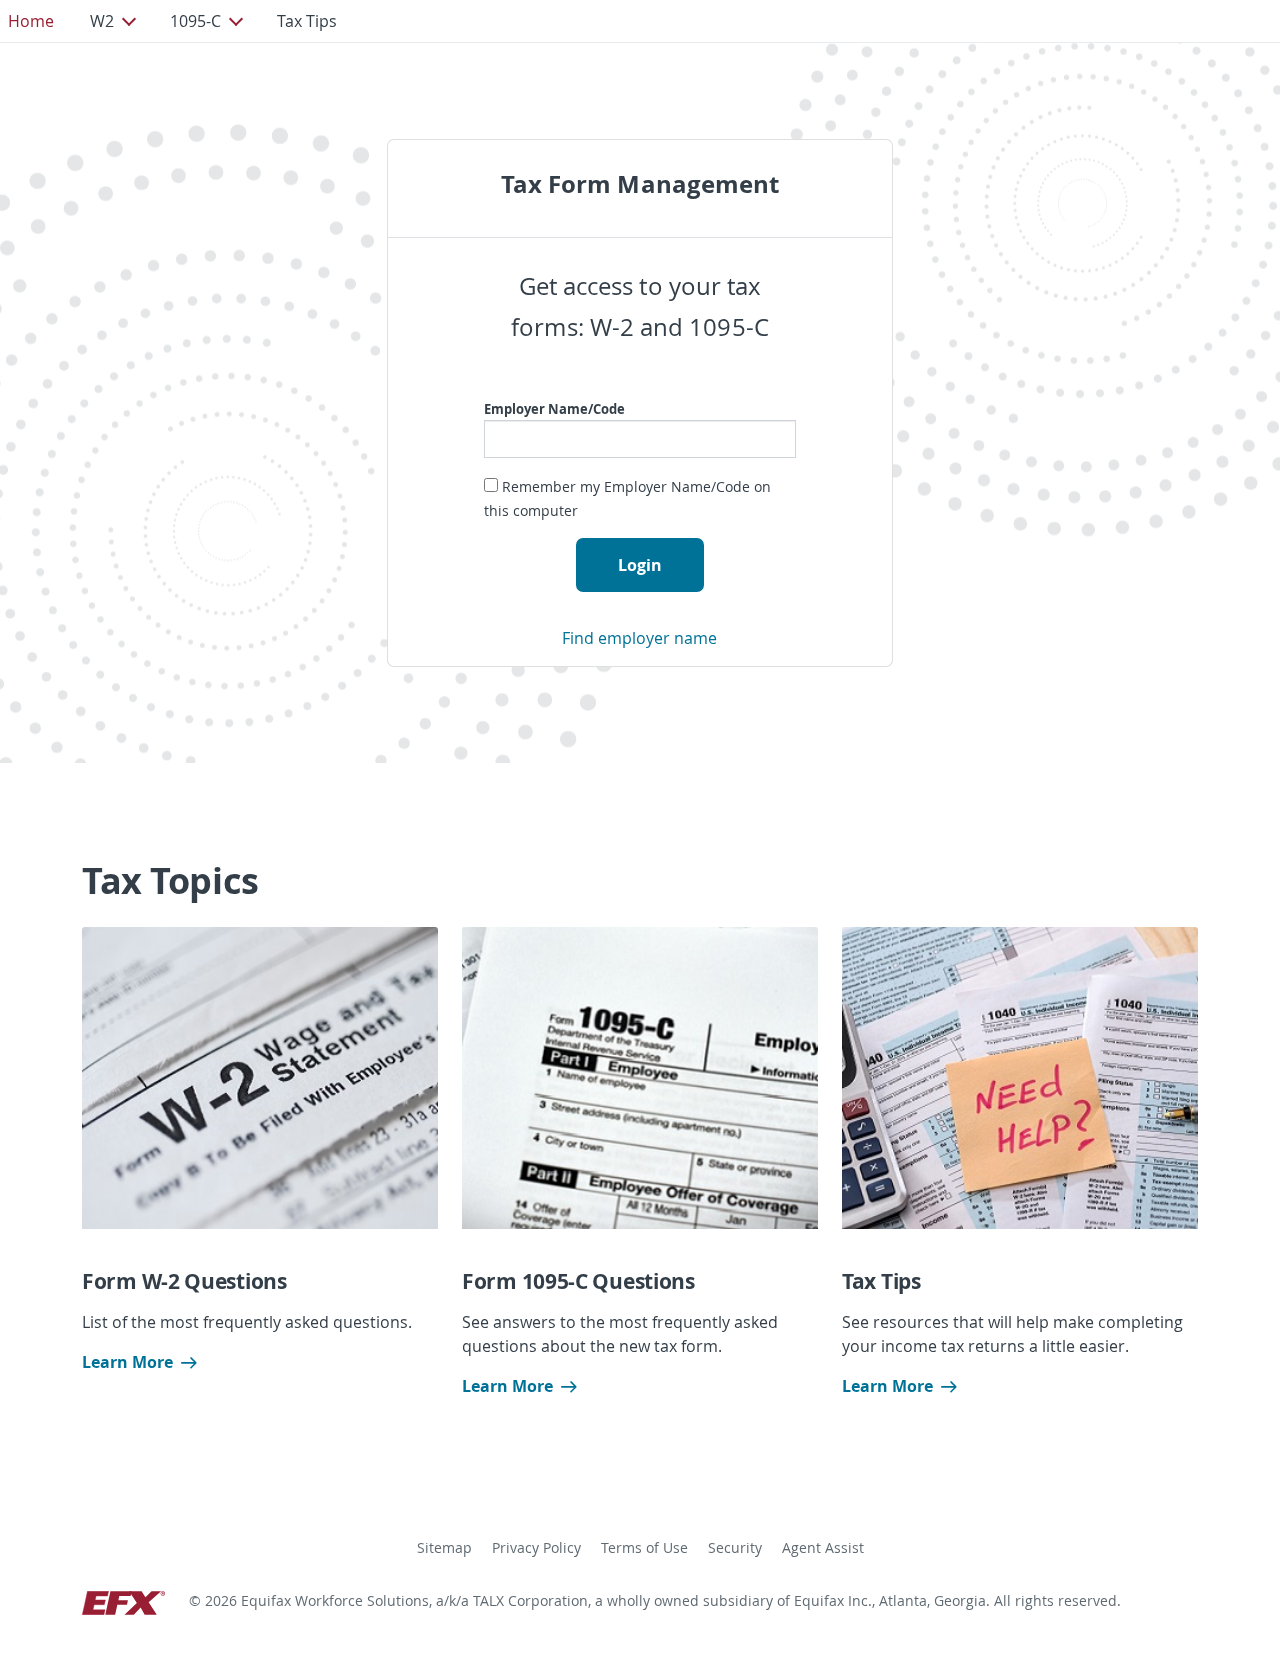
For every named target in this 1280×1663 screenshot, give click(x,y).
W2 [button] (102, 21)
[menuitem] (31, 21)
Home (31, 21)
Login (640, 565)
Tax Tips (307, 21)
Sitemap (444, 1548)
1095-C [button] (195, 21)
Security (735, 1548)
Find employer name (639, 638)
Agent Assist (823, 1548)
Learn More (127, 1362)
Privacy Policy (536, 1548)
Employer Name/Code (554, 409)
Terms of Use (644, 1548)
